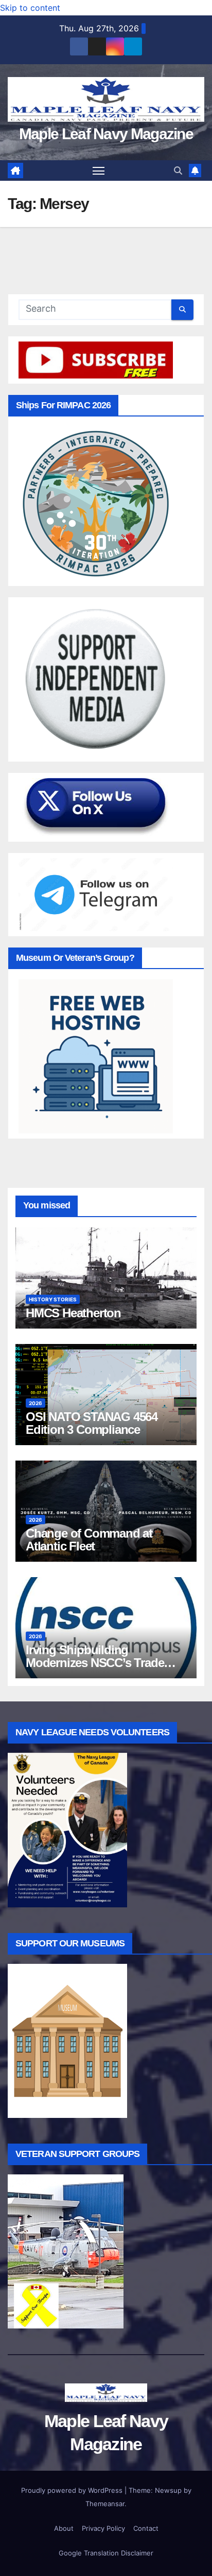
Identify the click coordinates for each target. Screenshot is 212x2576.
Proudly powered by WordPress (73, 2490)
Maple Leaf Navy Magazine (106, 134)
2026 (36, 1403)
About (64, 2528)
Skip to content (30, 8)
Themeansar (105, 2504)
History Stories (53, 1299)
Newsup (168, 2490)
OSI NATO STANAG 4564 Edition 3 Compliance (92, 1423)
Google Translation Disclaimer (106, 2553)
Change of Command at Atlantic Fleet (89, 1540)
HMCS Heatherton (73, 1313)
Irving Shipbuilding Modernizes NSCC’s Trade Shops (95, 1663)
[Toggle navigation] (99, 171)
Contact (146, 2528)
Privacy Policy (103, 2528)
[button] (178, 171)
